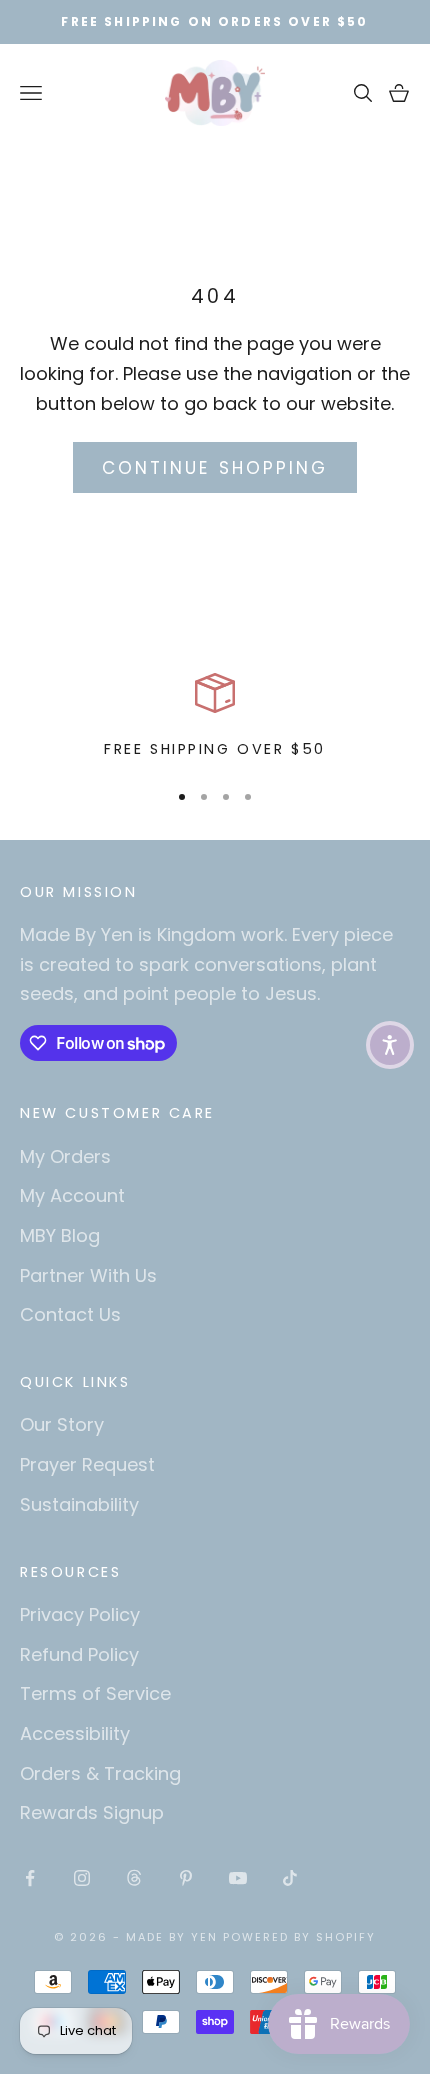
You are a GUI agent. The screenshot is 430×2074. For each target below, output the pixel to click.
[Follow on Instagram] (82, 1878)
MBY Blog (60, 1235)
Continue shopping (215, 468)
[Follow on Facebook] (30, 1878)
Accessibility (75, 1733)
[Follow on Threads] (134, 1878)
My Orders (65, 1156)
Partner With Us (88, 1275)
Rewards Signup (92, 1812)
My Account (72, 1195)
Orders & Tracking (100, 1773)
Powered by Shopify (299, 1937)
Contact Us (70, 1314)
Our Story (62, 1424)
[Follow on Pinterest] (186, 1878)
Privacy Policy (80, 1614)
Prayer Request (87, 1464)
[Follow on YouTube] (238, 1878)
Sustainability (79, 1504)
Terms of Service (95, 1693)
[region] (215, 717)
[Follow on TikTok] (290, 1878)
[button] (390, 1045)
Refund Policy (79, 1654)
